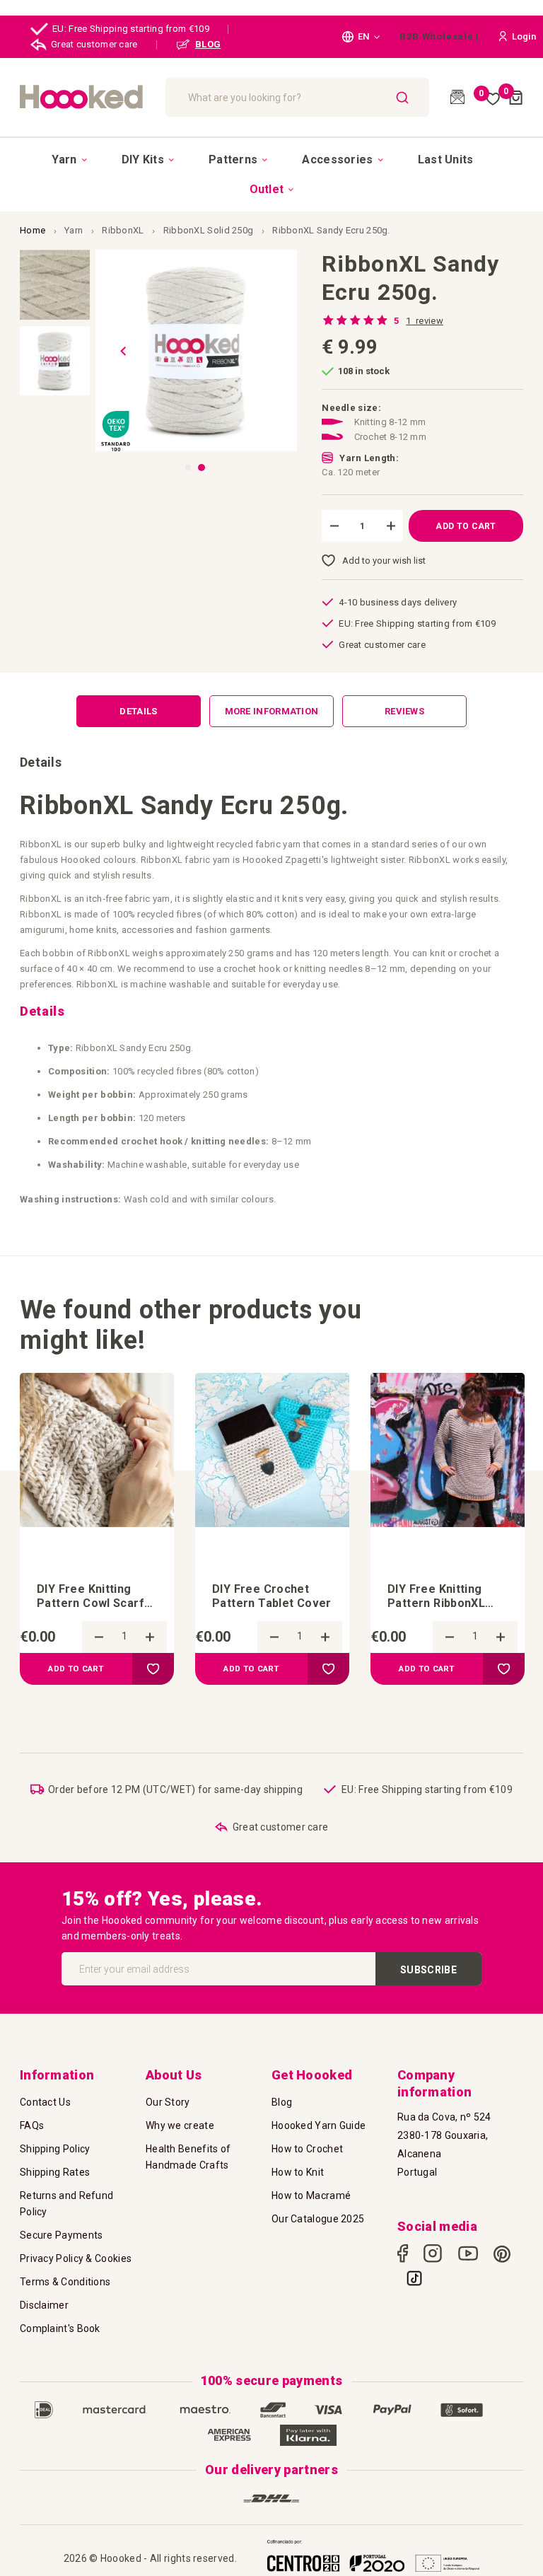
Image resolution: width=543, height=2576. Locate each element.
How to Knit (298, 2172)
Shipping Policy (55, 2149)
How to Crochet (307, 2149)
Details (138, 711)
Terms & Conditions (65, 2282)
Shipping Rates (55, 2172)
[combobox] (297, 97)
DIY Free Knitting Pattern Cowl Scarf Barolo (90, 1596)
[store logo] (86, 97)
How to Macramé (311, 2195)
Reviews (404, 711)
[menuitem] (69, 160)
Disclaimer (44, 2305)
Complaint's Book (60, 2328)
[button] (361, 37)
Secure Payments (62, 2235)
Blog (282, 2102)
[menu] (271, 174)
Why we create (180, 2125)
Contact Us (45, 2102)
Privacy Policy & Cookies (76, 2258)
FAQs (32, 2125)
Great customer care (94, 44)
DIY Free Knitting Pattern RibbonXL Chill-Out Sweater (437, 1596)
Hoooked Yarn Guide (319, 2125)
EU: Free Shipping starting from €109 (131, 29)
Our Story (168, 2102)
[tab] (139, 711)
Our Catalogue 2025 (318, 2219)
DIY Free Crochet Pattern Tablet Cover (272, 1596)
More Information (272, 711)
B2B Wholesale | (439, 36)
